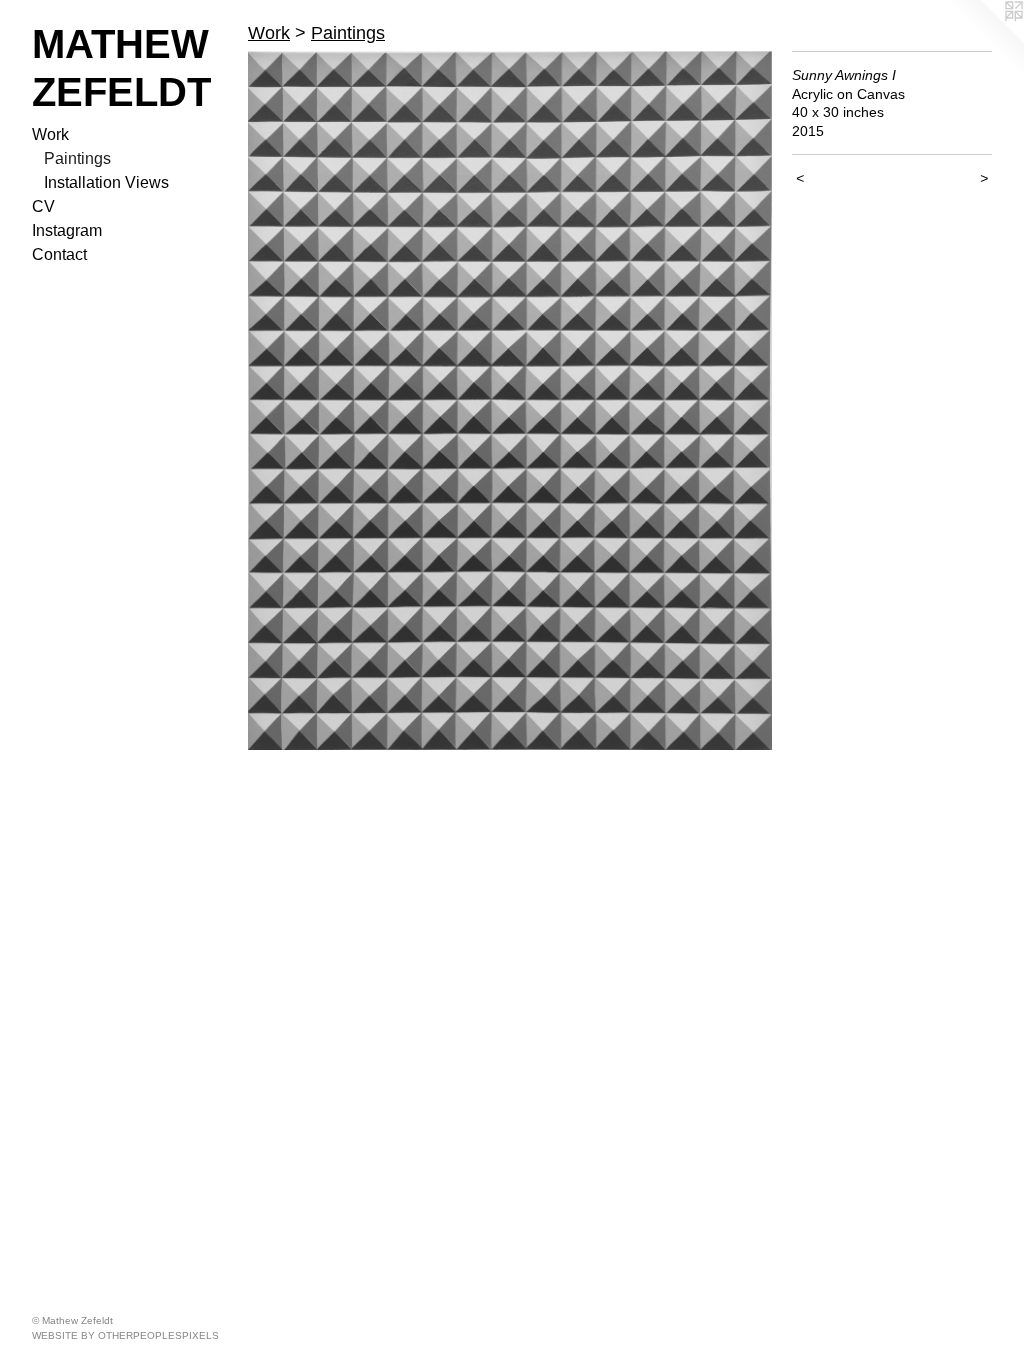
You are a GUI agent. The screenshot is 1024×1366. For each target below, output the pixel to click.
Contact (59, 254)
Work (50, 134)
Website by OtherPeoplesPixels (125, 1335)
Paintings (77, 158)
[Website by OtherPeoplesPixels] (984, 40)
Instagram (67, 230)
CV (43, 206)
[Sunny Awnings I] (510, 400)
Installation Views (106, 182)
